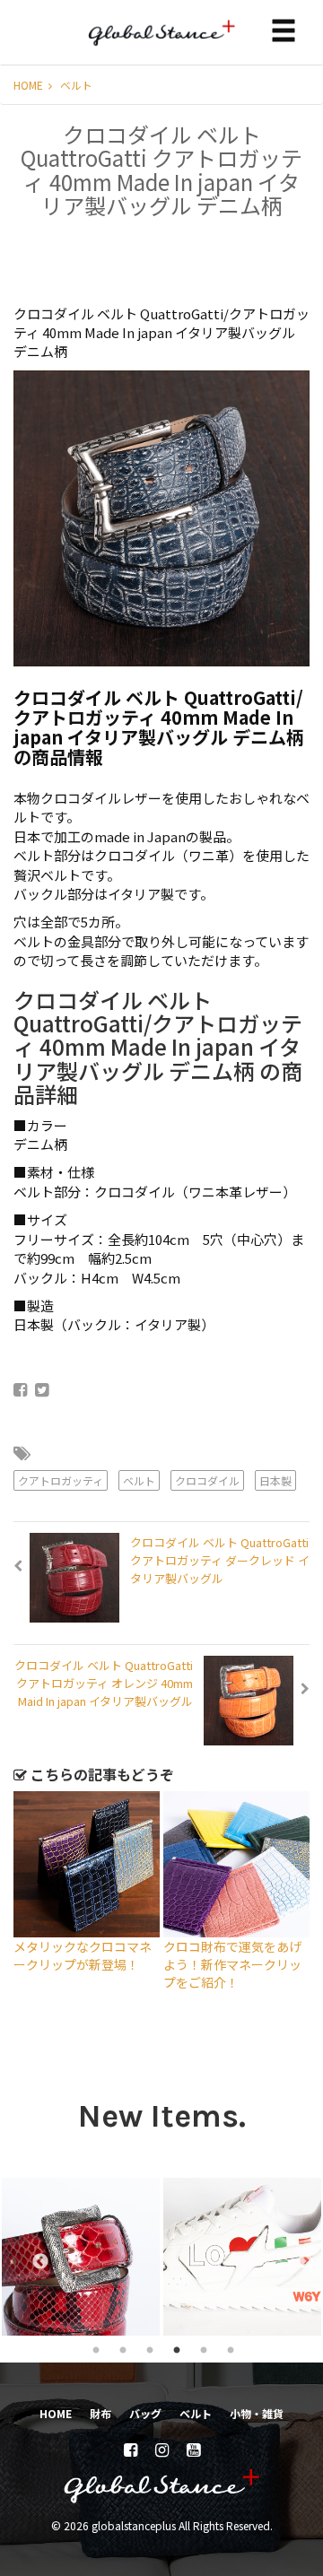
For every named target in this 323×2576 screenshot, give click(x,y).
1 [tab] (96, 2349)
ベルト (76, 85)
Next (297, 2257)
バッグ (145, 2413)
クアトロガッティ (61, 1480)
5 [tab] (204, 2349)
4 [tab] (177, 2349)
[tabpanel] (135, 2257)
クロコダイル (207, 1480)
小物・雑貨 (257, 2413)
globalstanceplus (161, 46)
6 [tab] (231, 2349)
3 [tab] (150, 2349)
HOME (30, 85)
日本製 (275, 1480)
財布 (100, 2413)
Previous (31, 2257)
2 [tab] (123, 2349)
